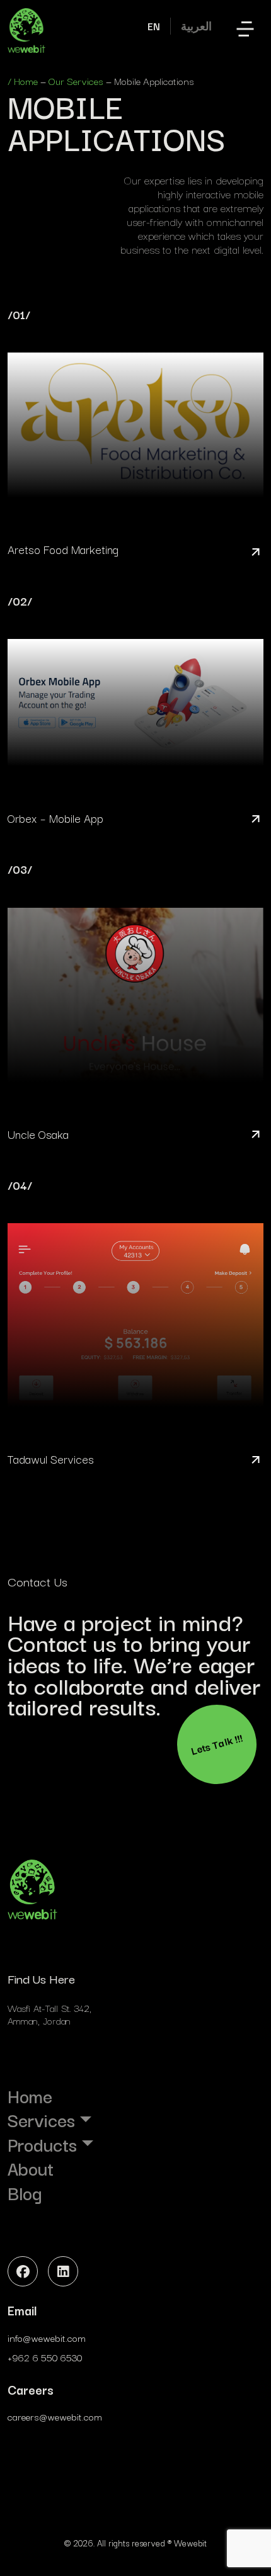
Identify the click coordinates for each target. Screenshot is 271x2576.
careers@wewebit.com (55, 2416)
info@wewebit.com (47, 2337)
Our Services (76, 81)
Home (26, 81)
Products (42, 2144)
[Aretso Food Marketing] (135, 435)
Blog (25, 2193)
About (31, 2168)
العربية (196, 26)
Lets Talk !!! (217, 1744)
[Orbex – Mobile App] (135, 712)
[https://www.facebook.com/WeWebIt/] (23, 2271)
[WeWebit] (26, 31)
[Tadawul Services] (135, 1325)
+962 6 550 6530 (45, 2357)
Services (41, 2120)
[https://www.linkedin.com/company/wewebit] (63, 2271)
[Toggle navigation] (245, 31)
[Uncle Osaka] (135, 1004)
